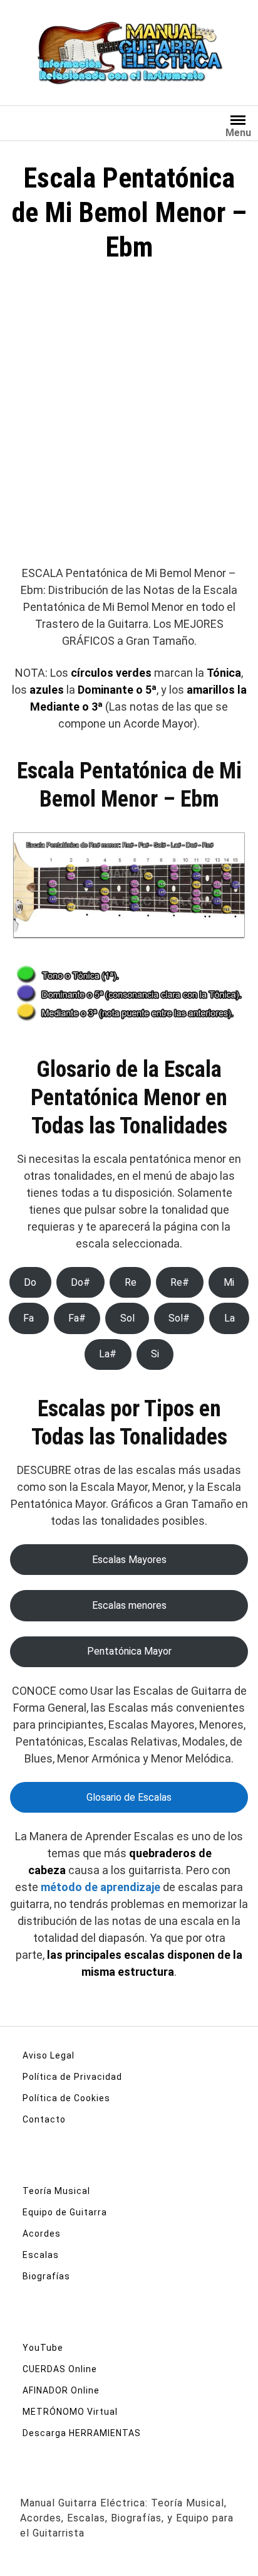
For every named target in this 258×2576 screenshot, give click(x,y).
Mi (229, 1282)
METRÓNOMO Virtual (70, 2412)
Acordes (42, 2234)
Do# (80, 1282)
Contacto (44, 2119)
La (230, 1318)
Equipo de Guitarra (65, 2212)
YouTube (43, 2348)
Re (131, 1282)
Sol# (179, 1318)
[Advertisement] (129, 420)
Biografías (46, 2276)
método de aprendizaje (101, 1887)
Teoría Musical (56, 2191)
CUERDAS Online (60, 2369)
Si (155, 1354)
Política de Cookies (66, 2098)
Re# (180, 1282)
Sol (127, 1318)
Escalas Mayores (129, 1560)
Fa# (77, 1318)
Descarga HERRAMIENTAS (82, 2433)
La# (108, 1354)
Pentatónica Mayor (129, 1651)
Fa (28, 1318)
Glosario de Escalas (129, 1797)
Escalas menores (129, 1605)
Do (30, 1282)
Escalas (41, 2255)
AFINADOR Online (61, 2390)
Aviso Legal (49, 2055)
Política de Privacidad (72, 2077)
